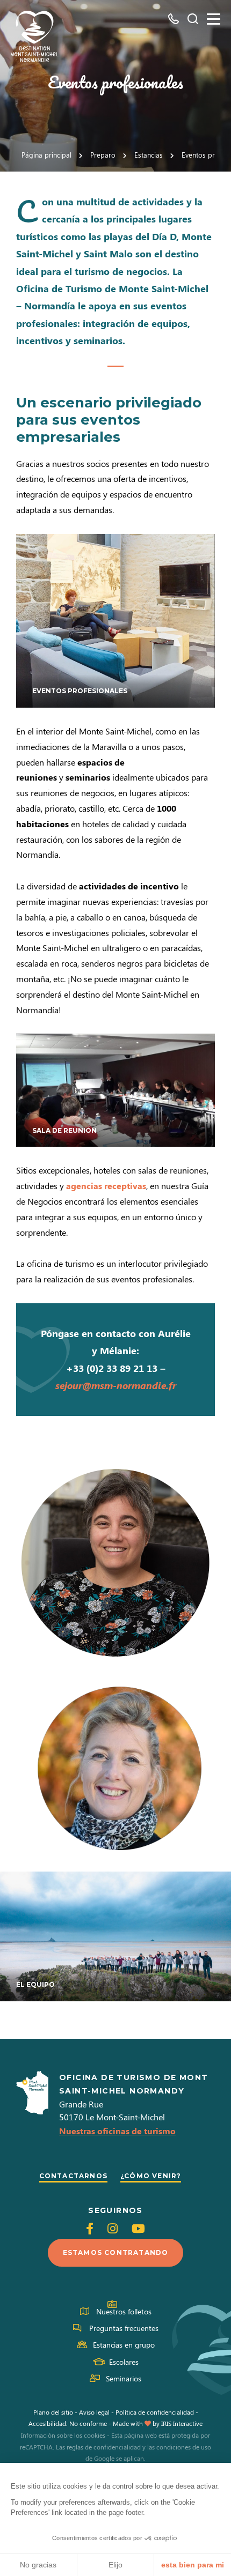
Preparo (103, 155)
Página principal (46, 155)
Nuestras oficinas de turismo (117, 2131)
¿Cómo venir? (151, 2176)
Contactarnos (73, 2176)
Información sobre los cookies (63, 2435)
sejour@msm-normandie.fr (116, 1385)
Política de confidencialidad (155, 2412)
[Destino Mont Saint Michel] (35, 36)
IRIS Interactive (182, 2423)
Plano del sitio (53, 2412)
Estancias (149, 155)
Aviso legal (94, 2412)
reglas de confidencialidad (104, 2447)
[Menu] (214, 19)
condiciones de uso (184, 2447)
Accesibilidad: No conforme (68, 2423)
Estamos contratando (116, 2252)
